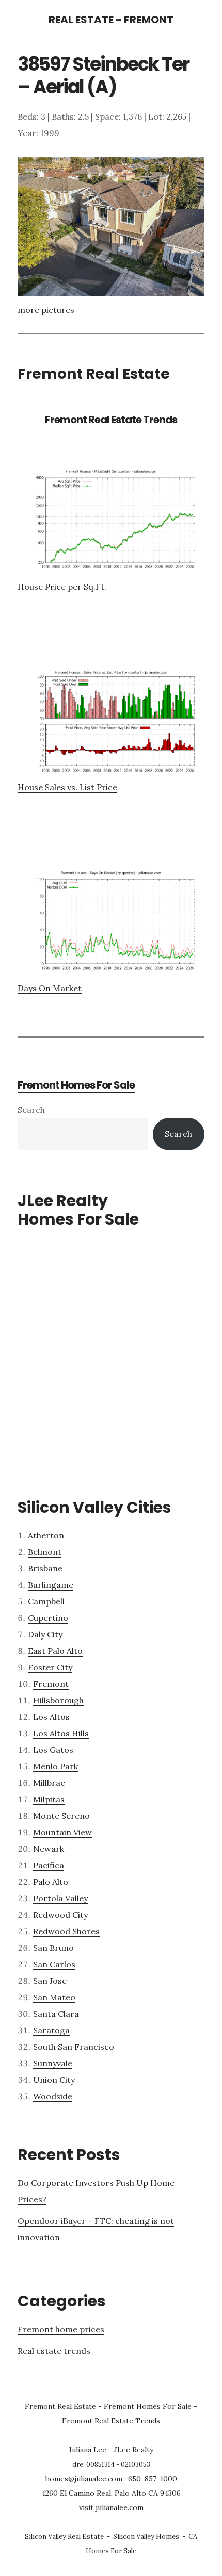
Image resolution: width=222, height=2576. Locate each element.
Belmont (45, 1552)
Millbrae (49, 1783)
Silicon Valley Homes (146, 2537)
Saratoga (51, 2030)
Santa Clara (56, 2014)
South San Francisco (74, 2047)
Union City (54, 2080)
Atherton (46, 1535)
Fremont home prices (61, 2329)
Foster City (50, 1667)
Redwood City (60, 1915)
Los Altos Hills (61, 1733)
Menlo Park (55, 1766)
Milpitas (49, 1799)
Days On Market (50, 988)
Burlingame (51, 1585)
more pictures (46, 310)
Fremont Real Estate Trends (111, 420)
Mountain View (62, 1832)
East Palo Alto (55, 1651)
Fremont (51, 1684)
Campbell (46, 1601)
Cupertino (48, 1618)
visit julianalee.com (111, 2507)
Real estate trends (54, 2351)
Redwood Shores (66, 1931)
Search (31, 1110)
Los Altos (51, 1717)
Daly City (45, 1634)
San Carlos (54, 1964)
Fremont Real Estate (94, 374)
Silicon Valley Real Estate (64, 2537)
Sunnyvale (53, 2063)
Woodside (53, 2096)
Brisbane (45, 1568)
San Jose (50, 1981)
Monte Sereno (61, 1816)
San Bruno (53, 1948)
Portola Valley (60, 1898)
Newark (49, 1849)
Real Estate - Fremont (111, 20)
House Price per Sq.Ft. (62, 587)
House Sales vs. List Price (67, 787)
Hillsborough (58, 1700)
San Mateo (54, 1997)
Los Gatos (53, 1750)
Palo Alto (51, 1882)
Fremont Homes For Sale (76, 1085)
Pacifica (49, 1865)
